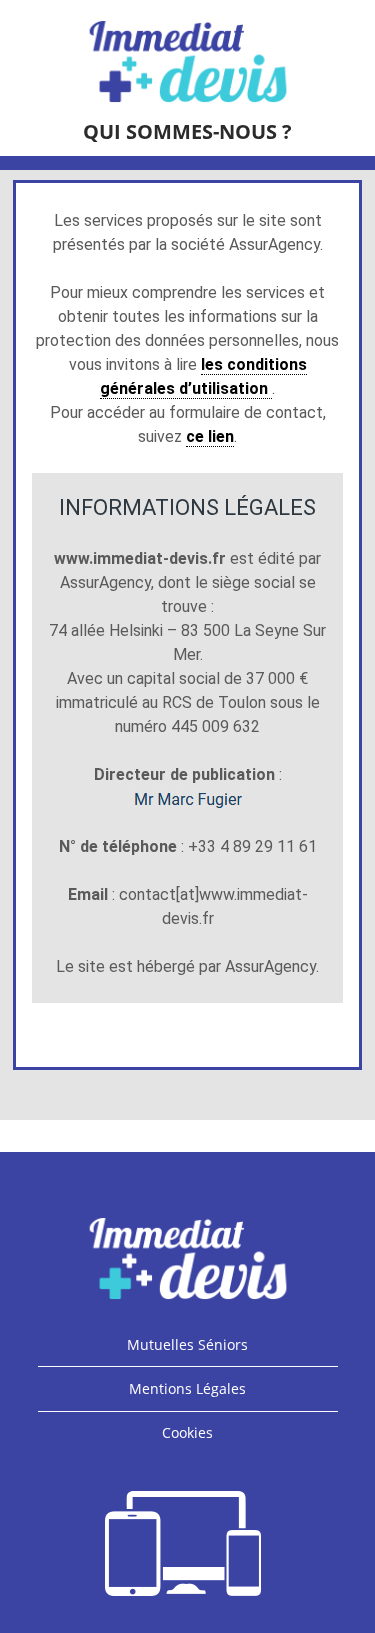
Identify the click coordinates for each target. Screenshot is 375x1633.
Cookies (187, 1432)
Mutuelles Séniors (187, 1344)
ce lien (210, 436)
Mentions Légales (187, 1388)
